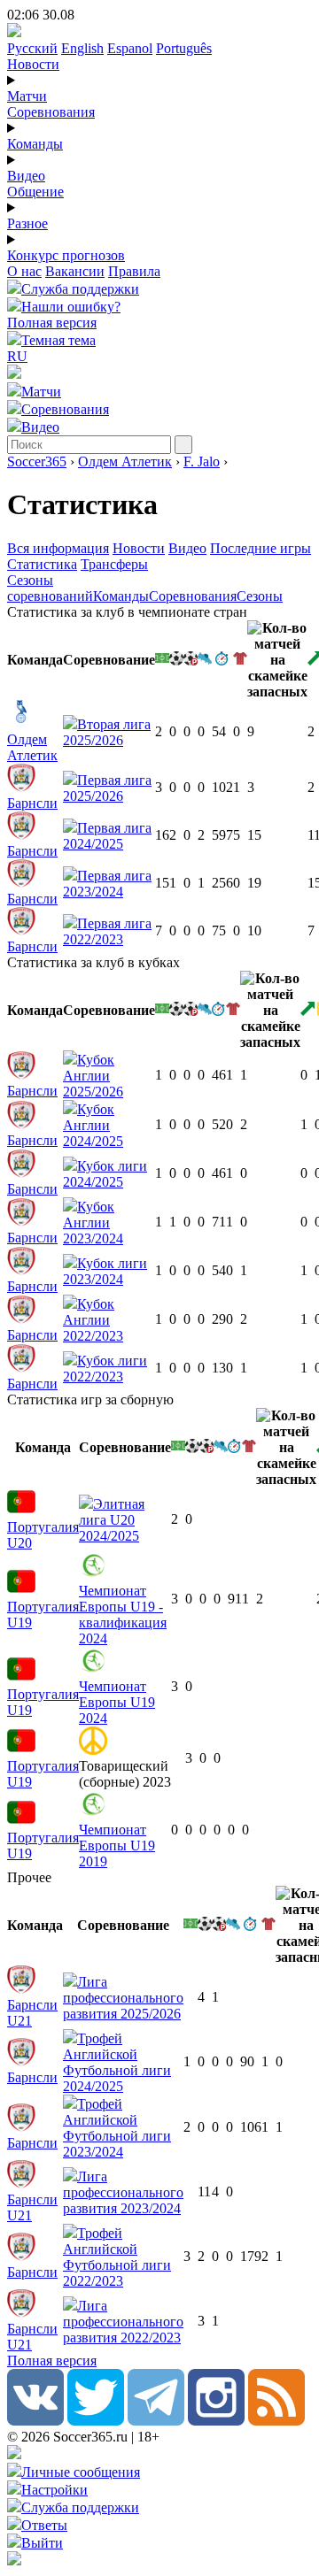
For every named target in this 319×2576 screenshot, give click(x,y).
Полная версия (52, 323)
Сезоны (260, 596)
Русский (32, 48)
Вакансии (75, 271)
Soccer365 (37, 461)
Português (184, 48)
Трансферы (114, 564)
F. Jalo (202, 461)
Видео (26, 176)
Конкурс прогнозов (66, 255)
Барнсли (32, 803)
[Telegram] (156, 2421)
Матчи (27, 96)
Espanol (130, 48)
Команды (35, 144)
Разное (27, 223)
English (82, 48)
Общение (35, 192)
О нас (24, 271)
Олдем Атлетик (125, 461)
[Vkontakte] (35, 2421)
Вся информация (58, 548)
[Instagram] (216, 2421)
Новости (33, 64)
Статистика (42, 564)
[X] (96, 2421)
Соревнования (51, 112)
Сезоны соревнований (50, 588)
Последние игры (261, 548)
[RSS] (276, 2421)
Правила (134, 271)
